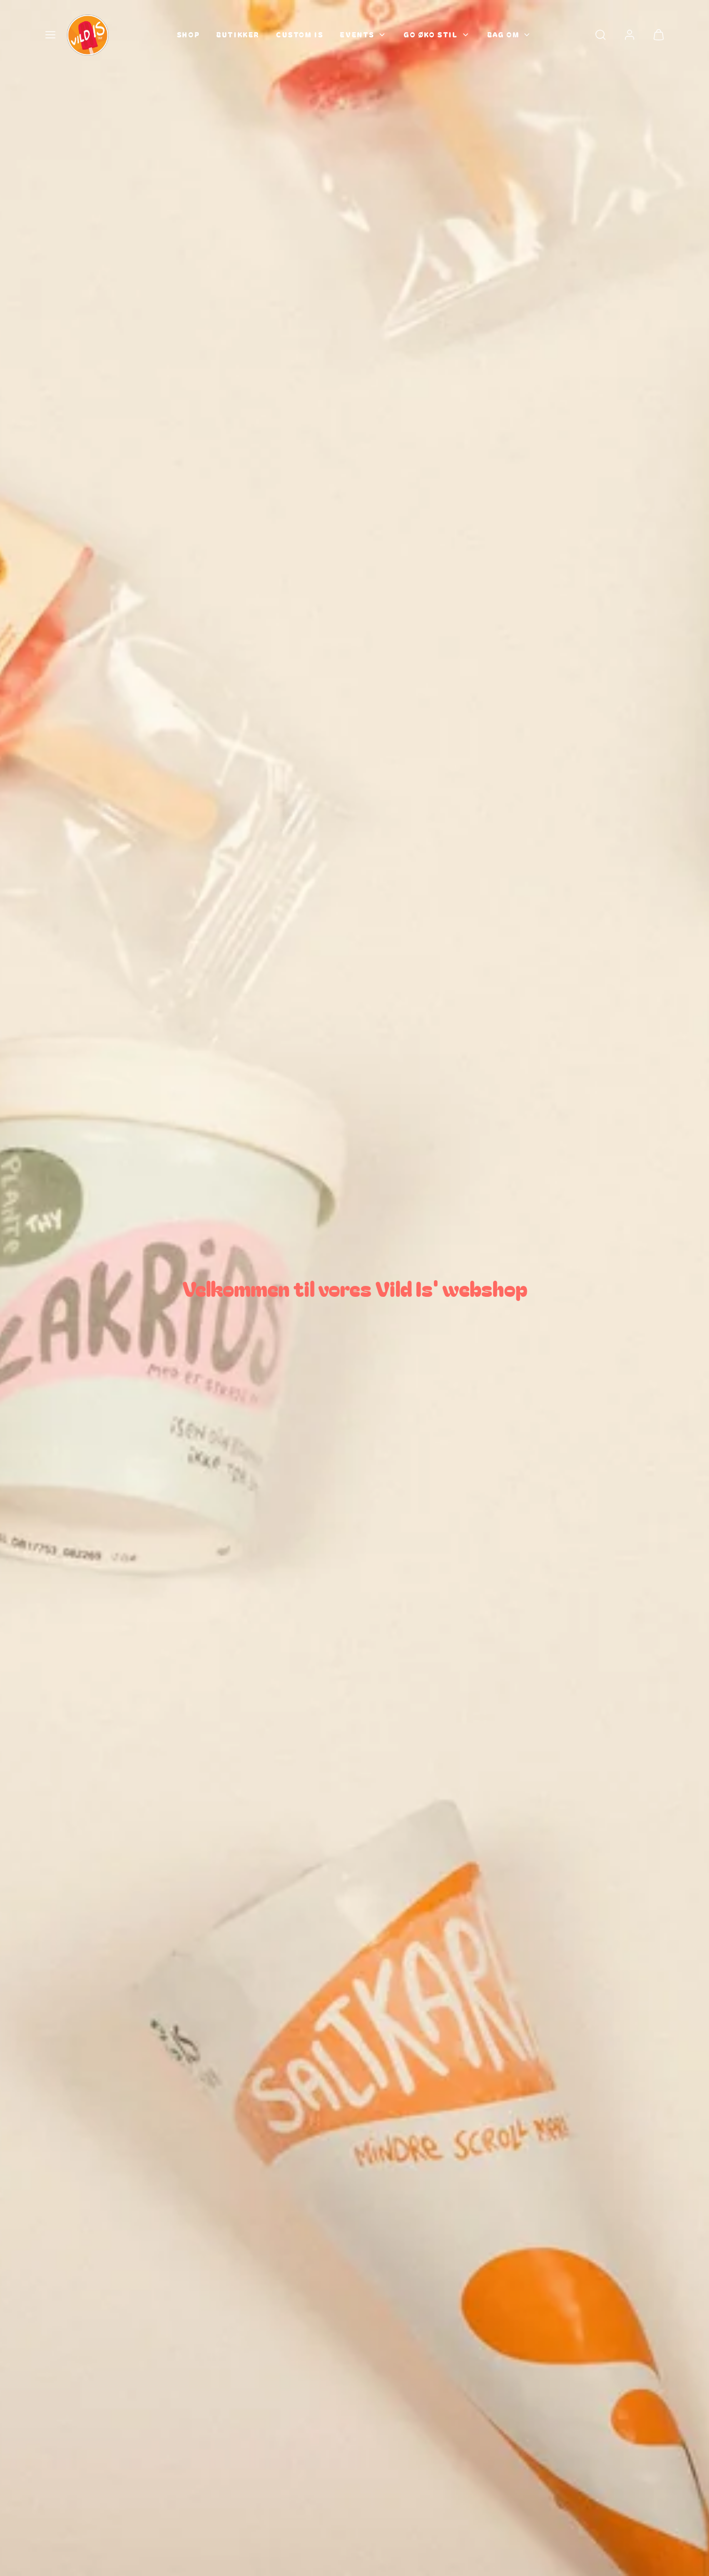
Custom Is (300, 35)
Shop (188, 35)
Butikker (238, 35)
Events (357, 35)
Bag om (504, 35)
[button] (50, 35)
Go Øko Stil (431, 35)
